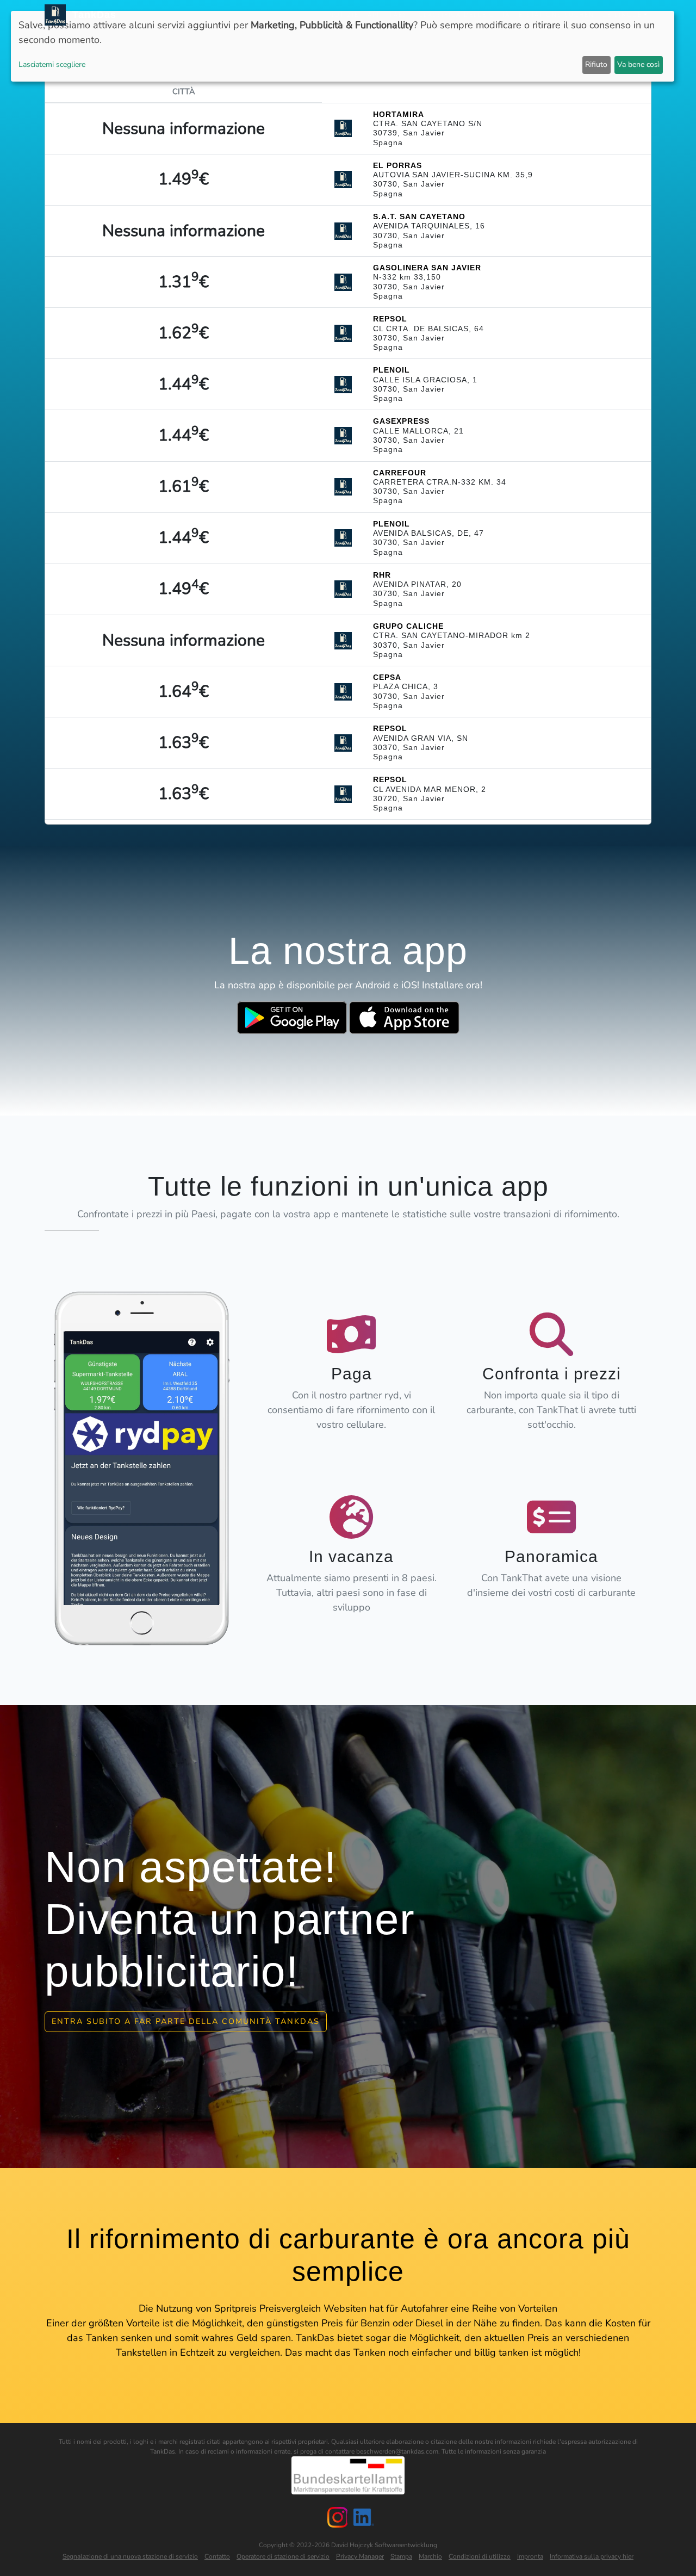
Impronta (530, 2556)
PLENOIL (391, 370)
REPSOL (390, 319)
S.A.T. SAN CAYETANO (419, 216)
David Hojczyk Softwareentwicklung (384, 2545)
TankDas (91, 15)
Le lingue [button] (623, 15)
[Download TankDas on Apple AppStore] (404, 1018)
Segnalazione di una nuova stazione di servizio (130, 2556)
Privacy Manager (360, 2556)
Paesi (400, 15)
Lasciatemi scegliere (52, 64)
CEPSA (387, 677)
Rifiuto (596, 64)
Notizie (344, 15)
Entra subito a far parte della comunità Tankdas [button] (186, 2021)
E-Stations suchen (557, 15)
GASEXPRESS (401, 421)
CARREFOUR (400, 473)
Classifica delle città (464, 15)
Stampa (401, 2556)
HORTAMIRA (399, 114)
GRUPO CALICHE (408, 626)
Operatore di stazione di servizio (283, 2556)
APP (374, 15)
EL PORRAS (397, 165)
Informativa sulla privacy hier (592, 2556)
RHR (382, 575)
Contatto (217, 2556)
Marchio (430, 2556)
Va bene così (638, 64)
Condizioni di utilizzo (480, 2556)
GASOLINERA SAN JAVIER (427, 268)
